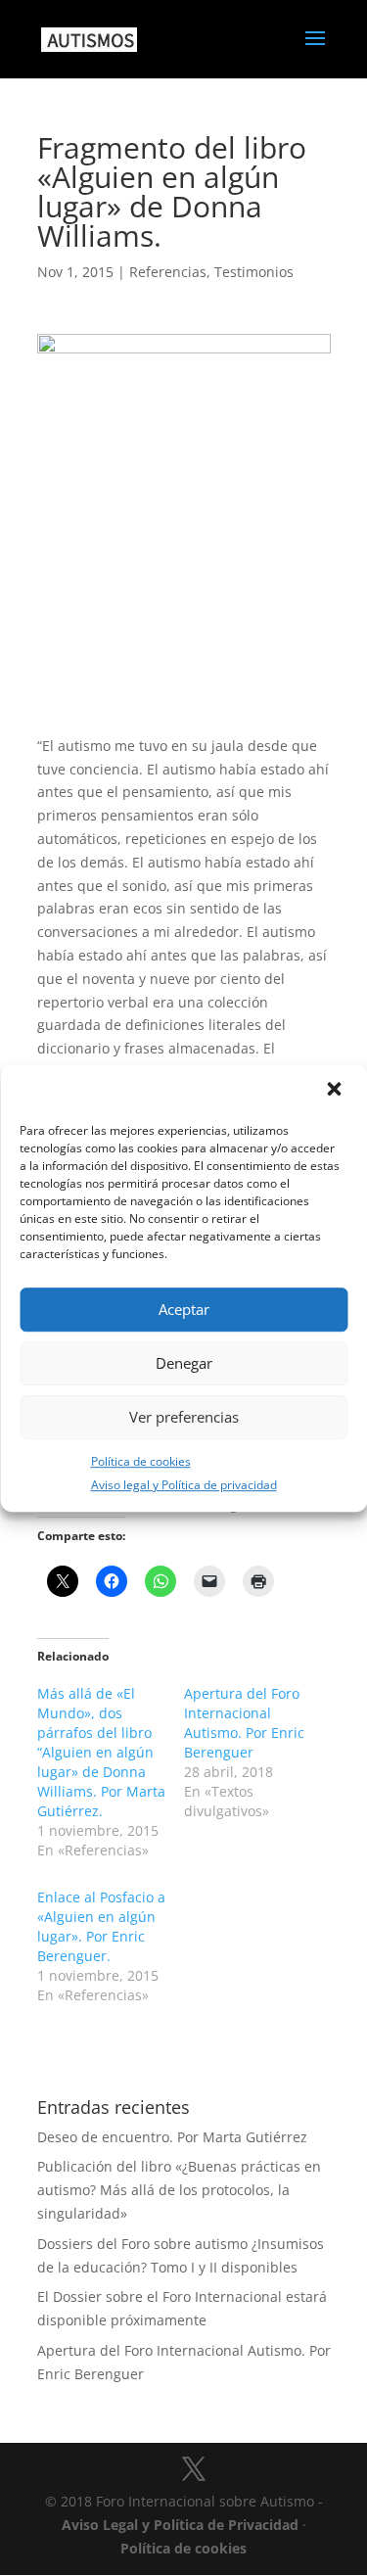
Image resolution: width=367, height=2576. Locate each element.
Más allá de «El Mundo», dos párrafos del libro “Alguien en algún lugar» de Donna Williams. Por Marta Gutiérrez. (101, 1752)
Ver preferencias (184, 1417)
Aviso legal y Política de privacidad (184, 1486)
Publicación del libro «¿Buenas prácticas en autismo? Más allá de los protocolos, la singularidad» (179, 2190)
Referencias (168, 272)
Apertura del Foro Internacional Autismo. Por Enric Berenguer (244, 1723)
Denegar (184, 1363)
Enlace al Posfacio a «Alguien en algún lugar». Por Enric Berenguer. (101, 1926)
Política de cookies (141, 1461)
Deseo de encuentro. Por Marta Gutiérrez (172, 2137)
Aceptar (184, 1309)
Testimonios (254, 272)
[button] (336, 1091)
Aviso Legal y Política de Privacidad (180, 2525)
